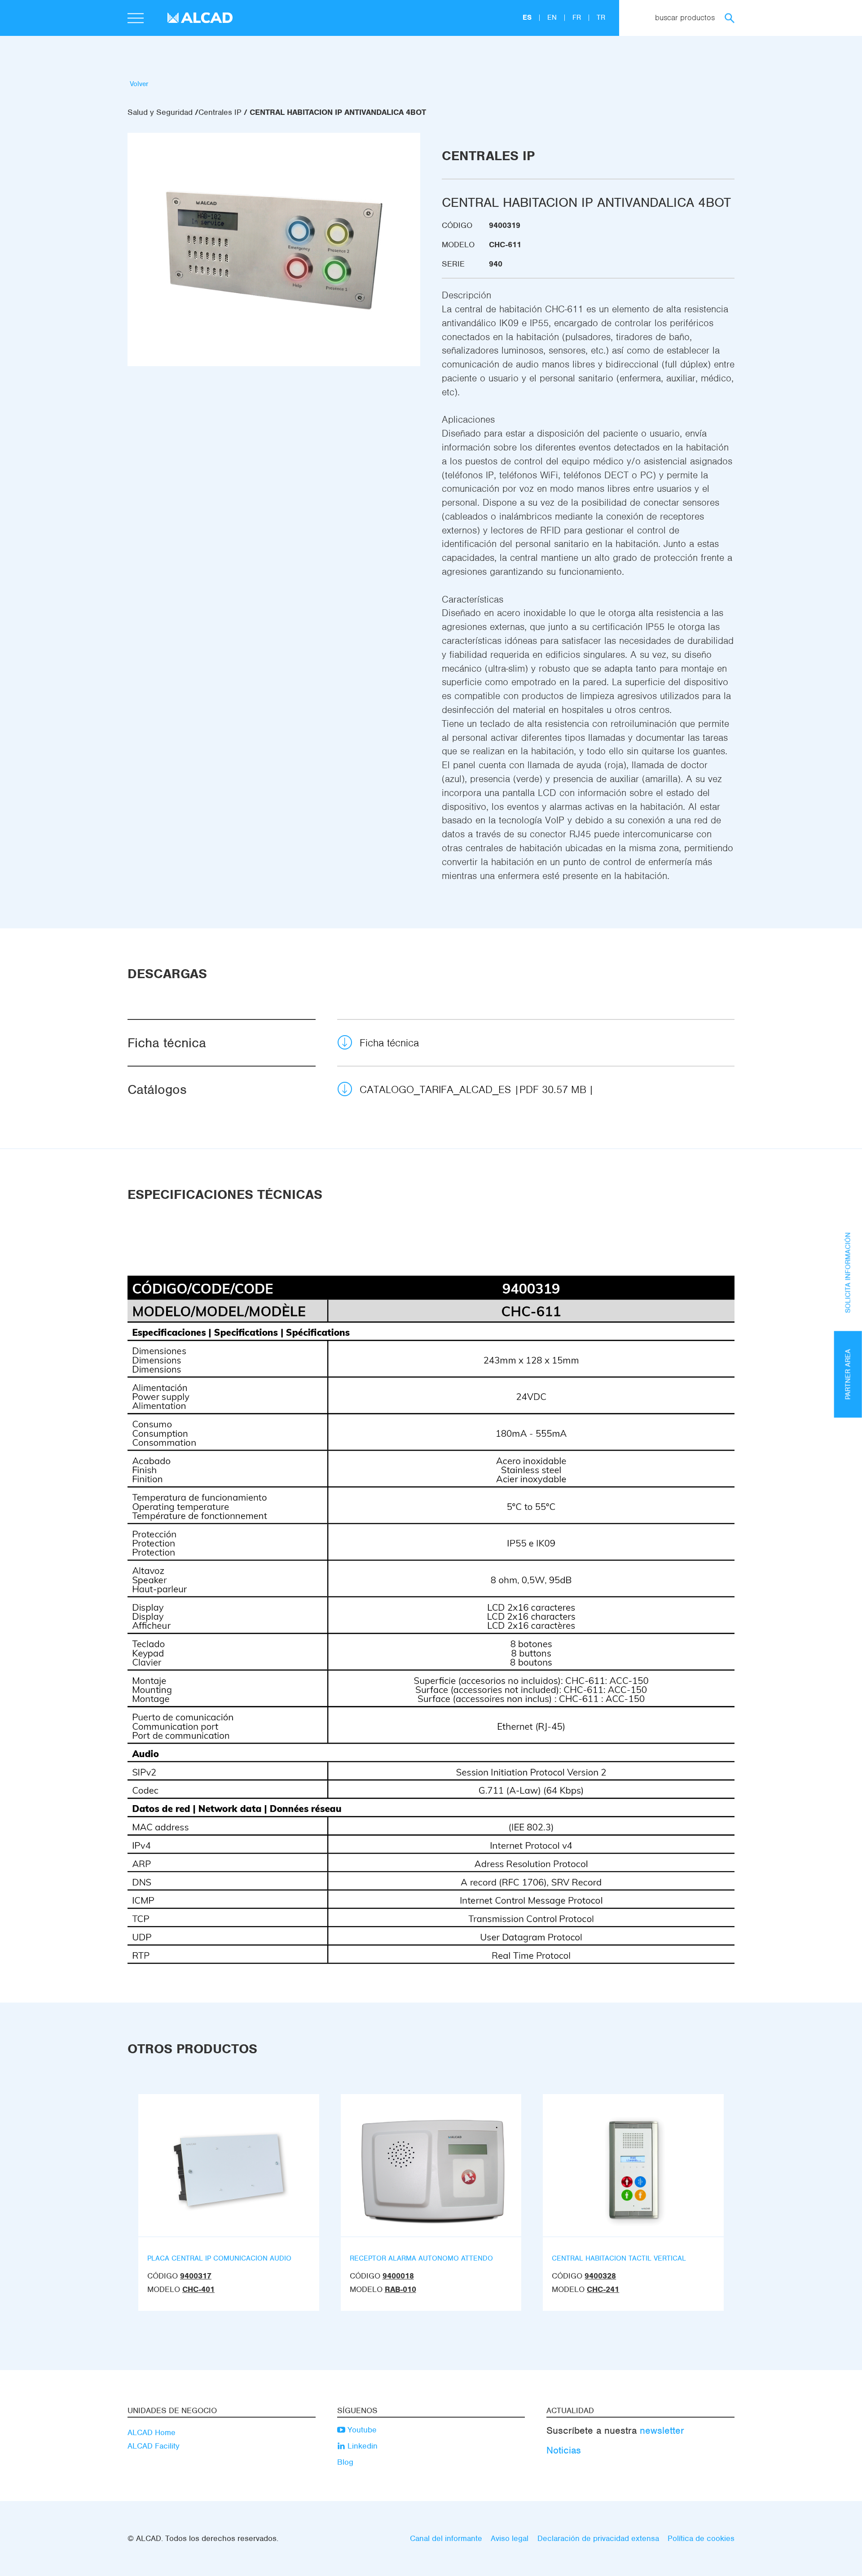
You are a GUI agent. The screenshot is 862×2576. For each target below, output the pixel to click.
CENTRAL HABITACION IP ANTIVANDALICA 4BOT (338, 112)
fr (578, 17)
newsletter (662, 2430)
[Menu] (136, 19)
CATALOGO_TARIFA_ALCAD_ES (473, 1089)
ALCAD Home (152, 2432)
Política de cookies (701, 2538)
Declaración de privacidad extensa (598, 2538)
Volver (139, 84)
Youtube (361, 2430)
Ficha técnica (389, 1043)
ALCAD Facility (154, 2446)
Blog (345, 2462)
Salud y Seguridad (160, 112)
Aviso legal (510, 2538)
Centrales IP (220, 112)
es (528, 17)
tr (601, 17)
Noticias (564, 2450)
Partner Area (848, 1374)
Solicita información (848, 1273)
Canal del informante (446, 2538)
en (553, 17)
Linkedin (361, 2446)
